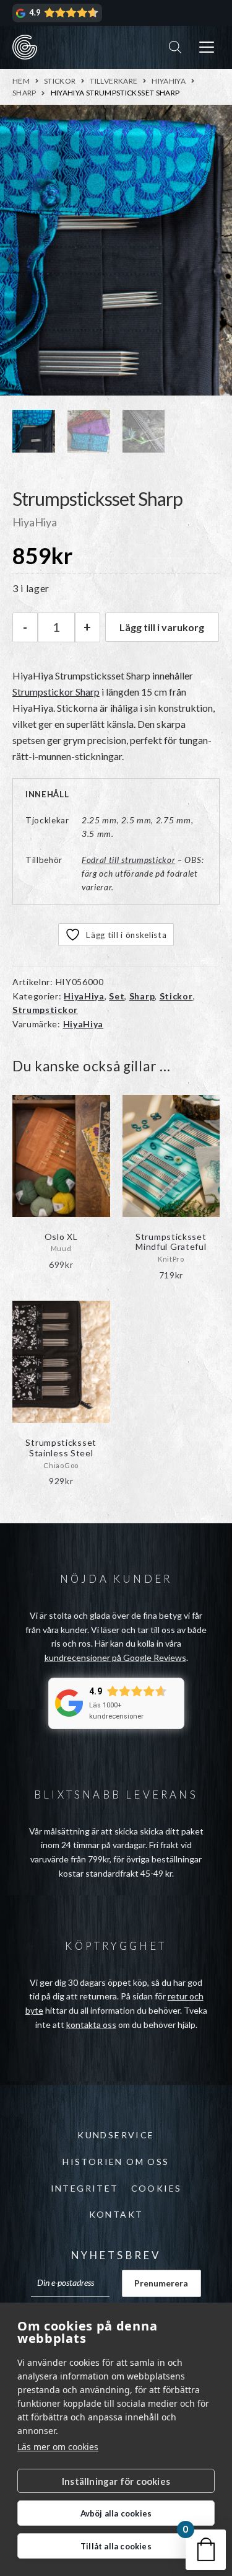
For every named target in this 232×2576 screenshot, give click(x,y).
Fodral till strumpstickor (129, 860)
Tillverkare (114, 81)
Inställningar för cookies (116, 2481)
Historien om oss (116, 2162)
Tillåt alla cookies (116, 2546)
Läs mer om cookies (58, 2447)
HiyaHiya (169, 81)
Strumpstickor (45, 1010)
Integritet (85, 2188)
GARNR (25, 47)
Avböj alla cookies (116, 2513)
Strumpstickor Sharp (56, 692)
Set (117, 996)
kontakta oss (91, 2025)
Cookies (157, 2188)
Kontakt (116, 2214)
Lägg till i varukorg (162, 627)
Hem (21, 81)
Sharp (24, 93)
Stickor (60, 81)
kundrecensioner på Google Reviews (115, 1658)
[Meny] (207, 47)
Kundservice (116, 2135)
